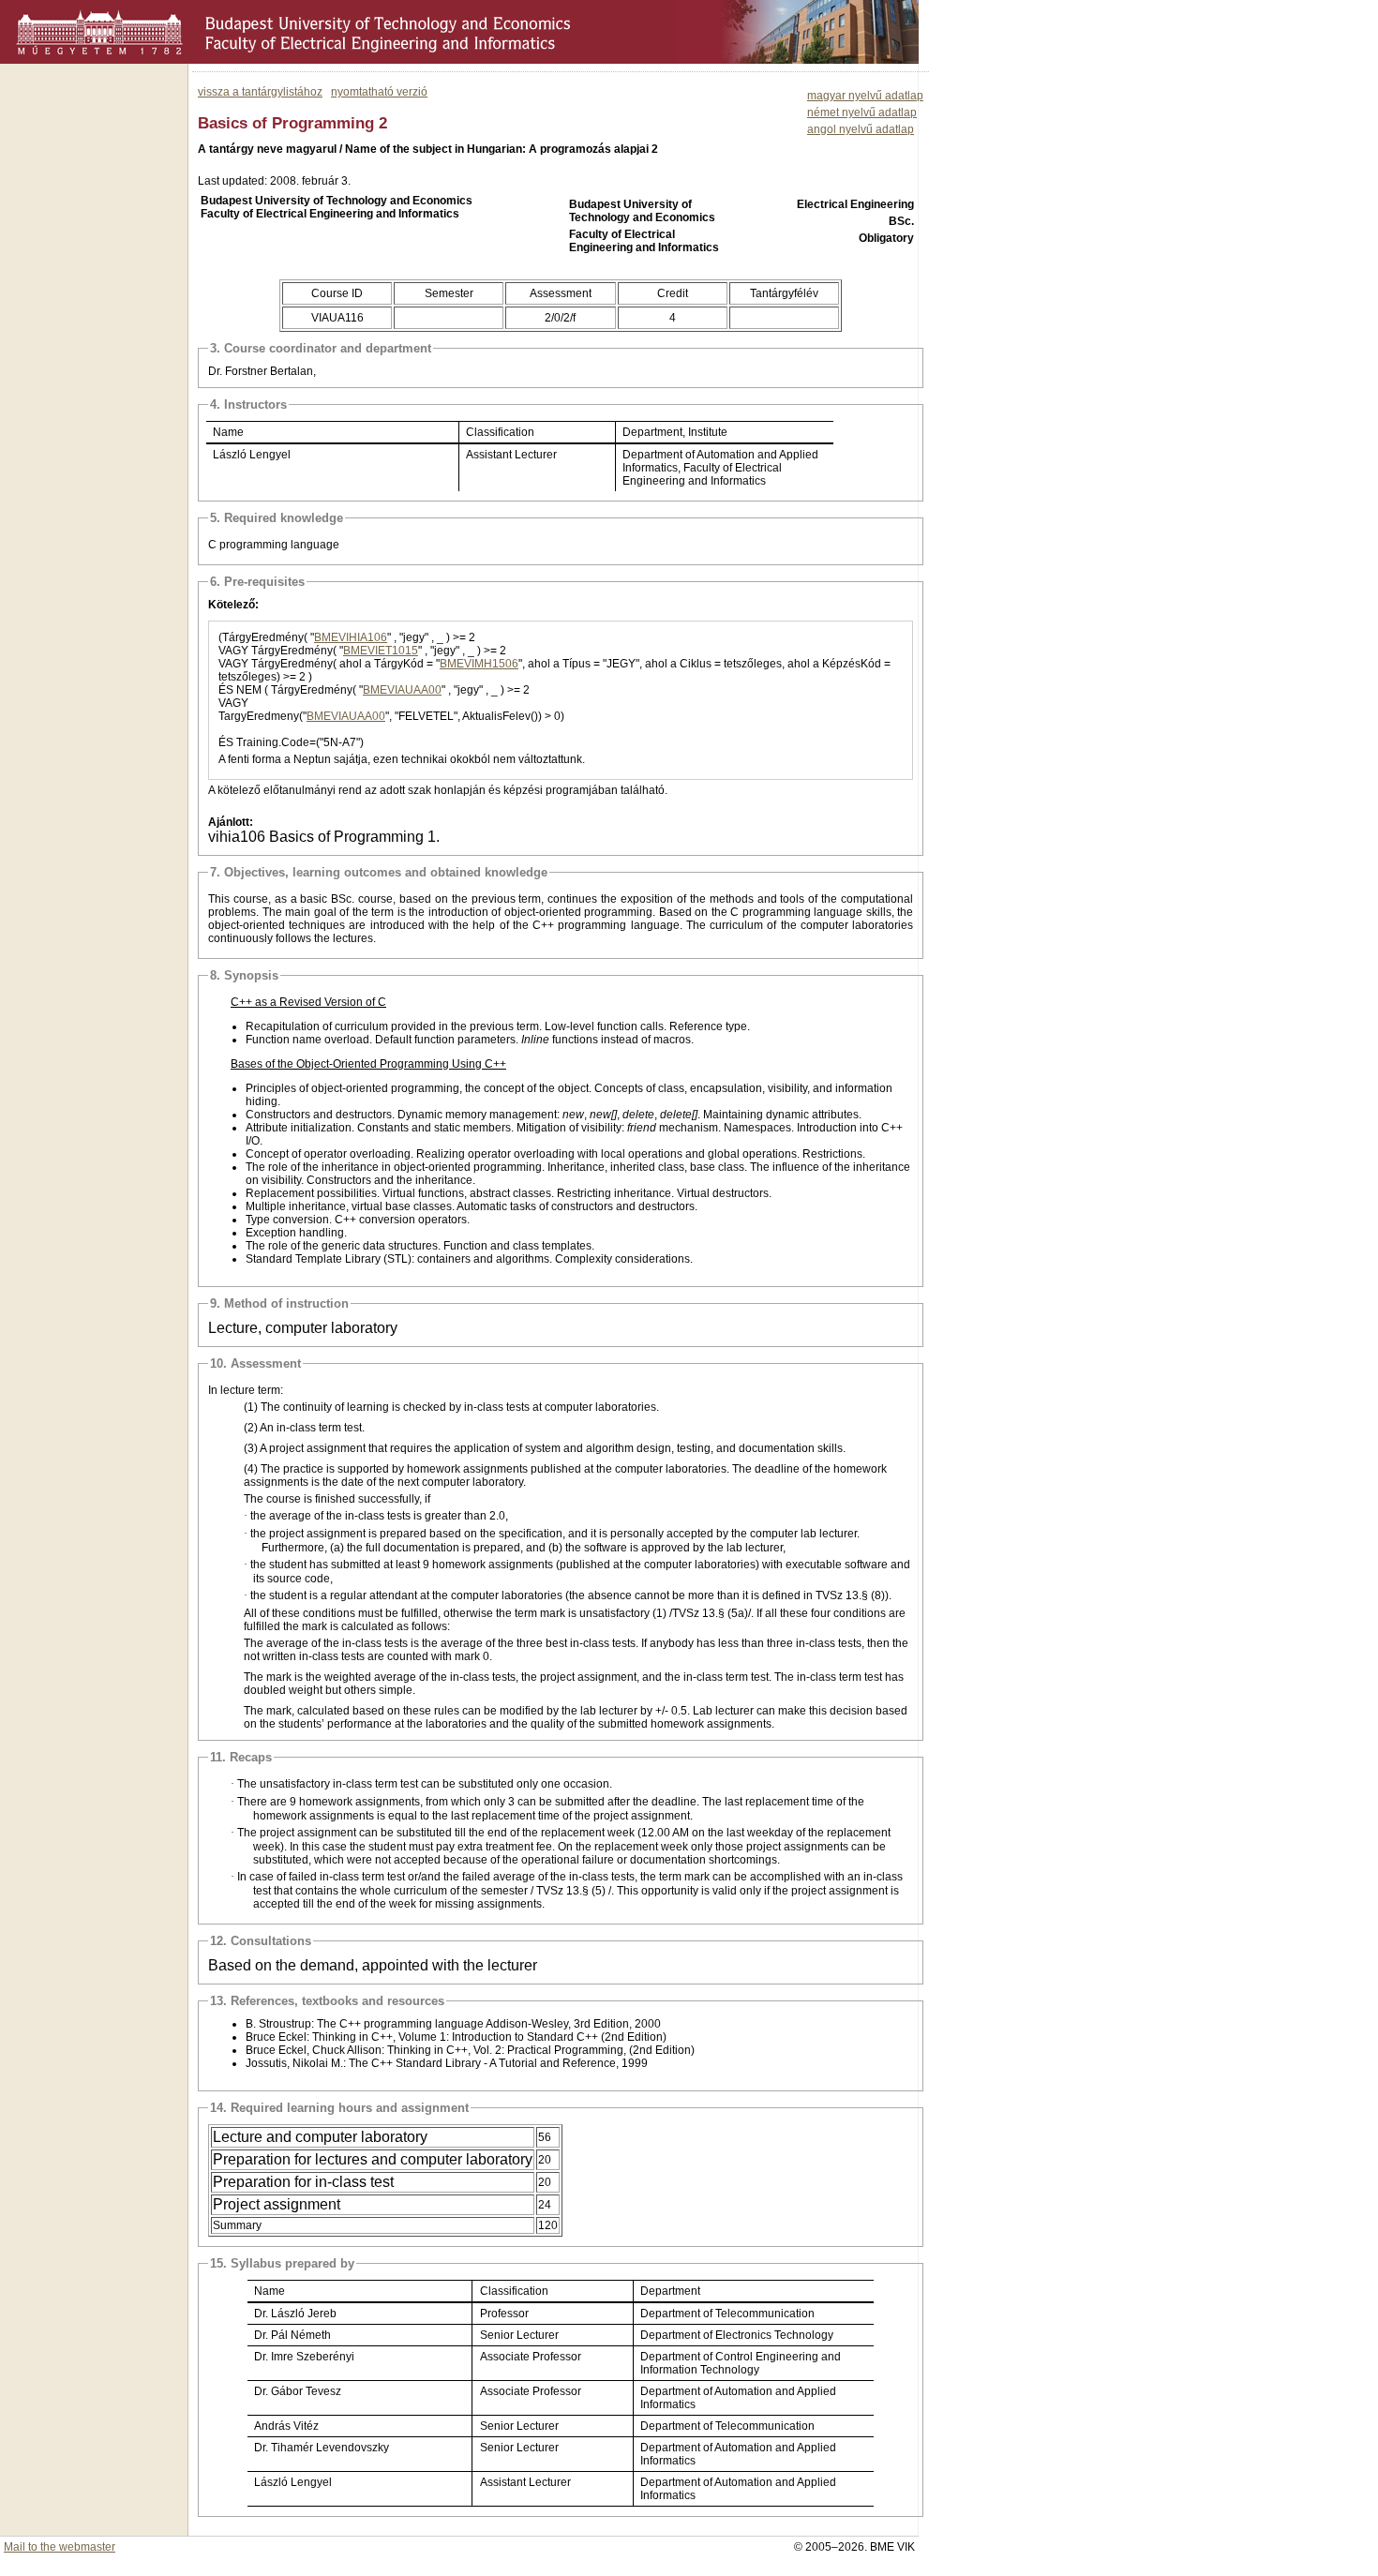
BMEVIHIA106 (351, 637)
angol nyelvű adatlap (861, 129)
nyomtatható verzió (379, 92)
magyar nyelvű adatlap (865, 96)
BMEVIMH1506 (479, 664)
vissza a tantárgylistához (260, 92)
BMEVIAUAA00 (402, 690)
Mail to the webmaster (60, 2547)
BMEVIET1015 (381, 651)
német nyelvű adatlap (862, 112)
